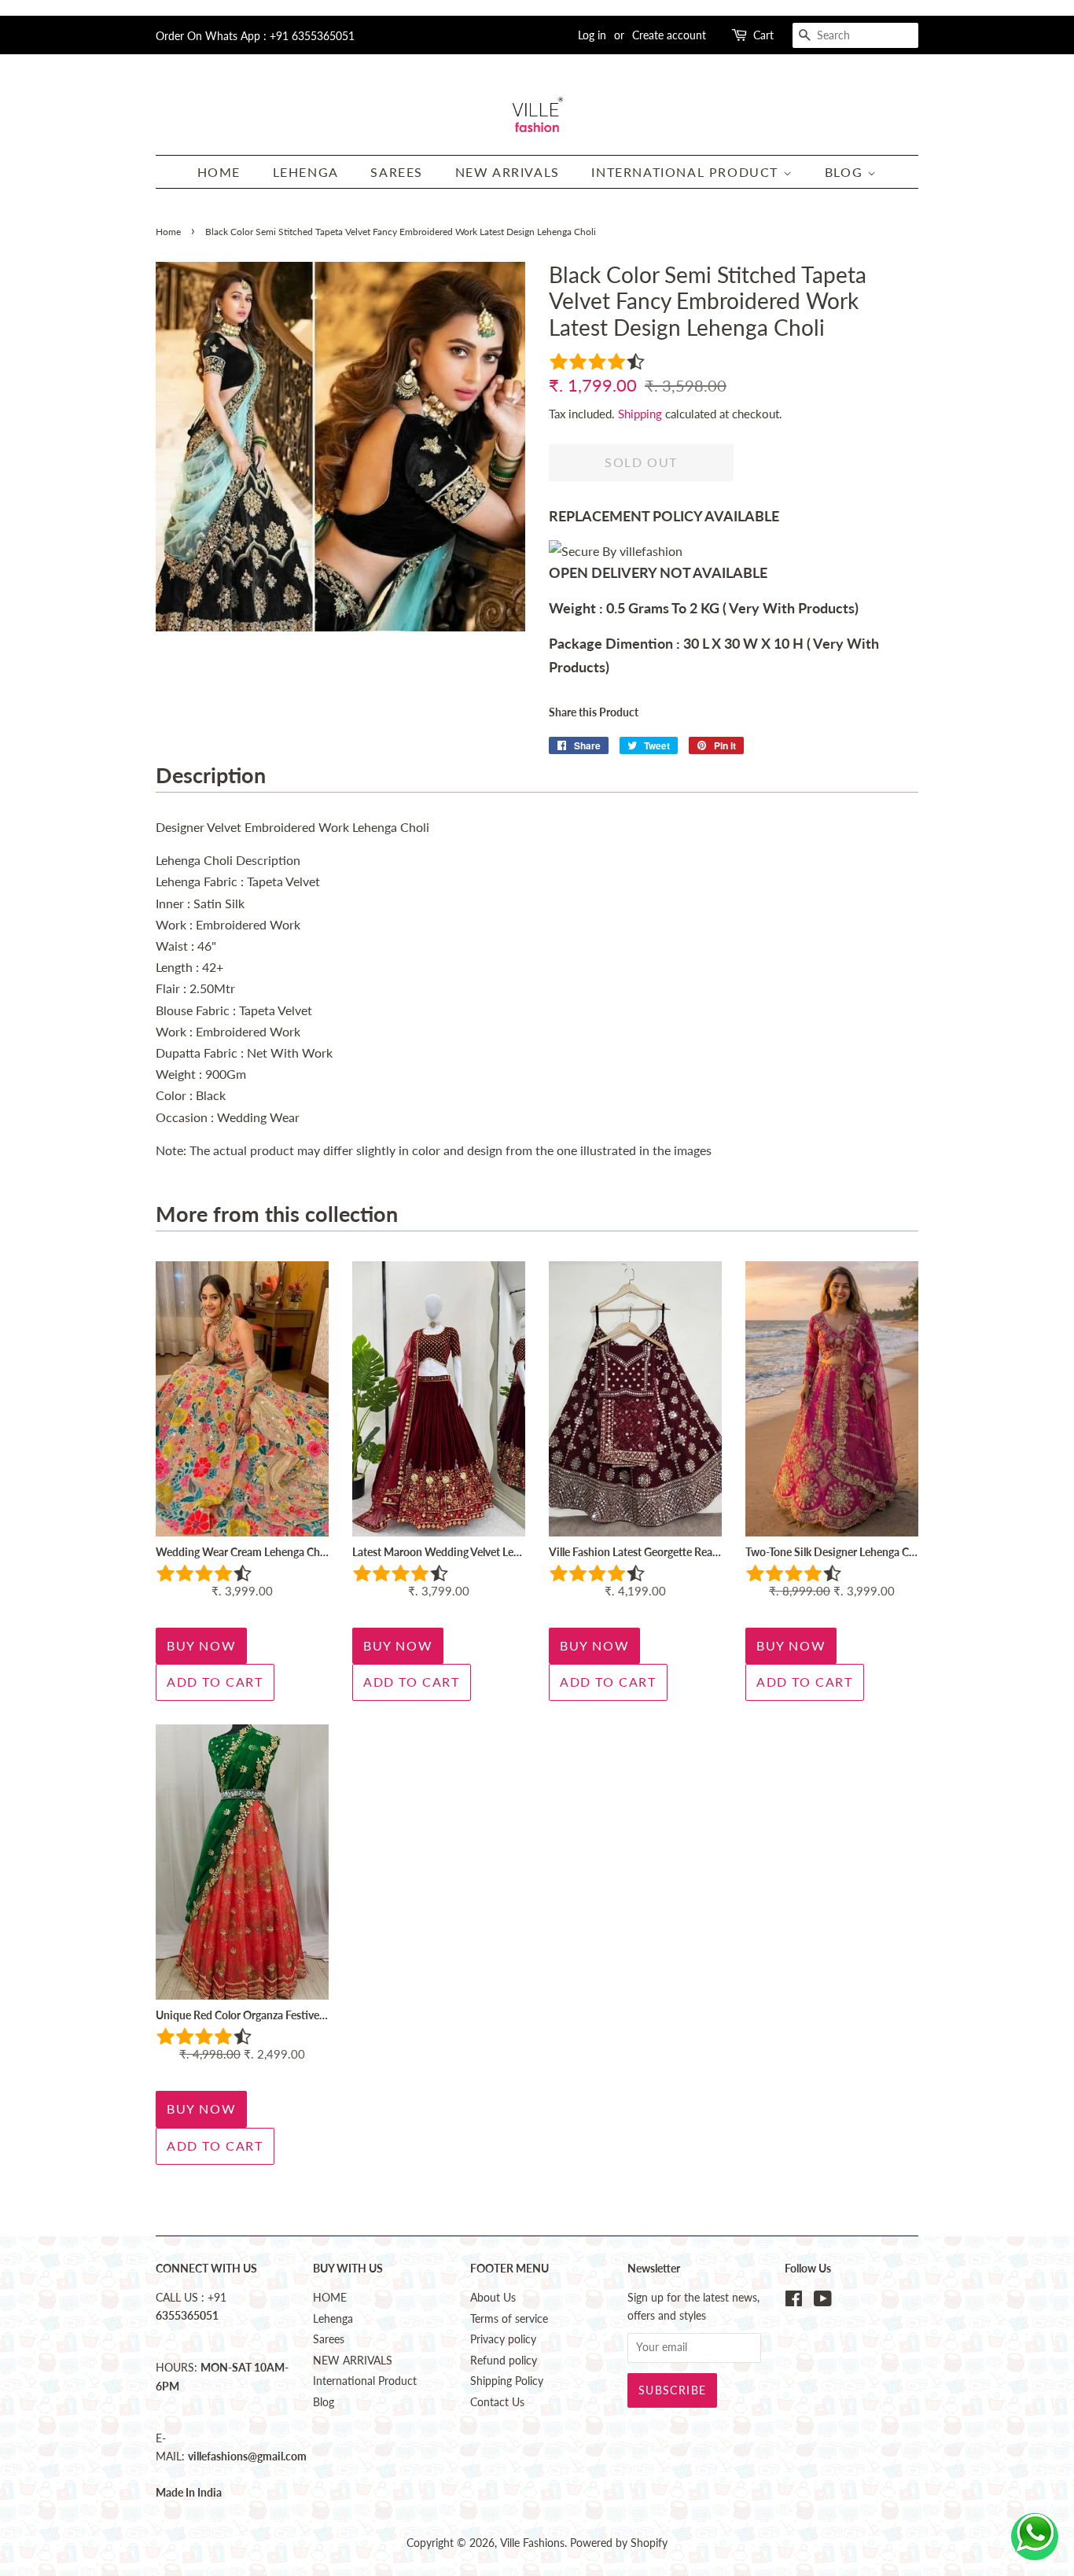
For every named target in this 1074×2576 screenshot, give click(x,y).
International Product (687, 172)
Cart (763, 35)
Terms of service (509, 2319)
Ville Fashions (532, 2543)
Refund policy (504, 2361)
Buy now (201, 1645)
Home (168, 232)
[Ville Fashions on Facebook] (794, 2302)
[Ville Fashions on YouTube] (823, 2302)
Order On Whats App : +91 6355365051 (255, 36)
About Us (493, 2298)
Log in (592, 35)
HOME (219, 172)
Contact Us (497, 2402)
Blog (846, 172)
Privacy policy (503, 2339)
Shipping (640, 414)
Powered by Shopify (619, 2543)
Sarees (397, 172)
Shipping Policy (507, 2381)
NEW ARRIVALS (508, 172)
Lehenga (306, 172)
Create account (669, 35)
